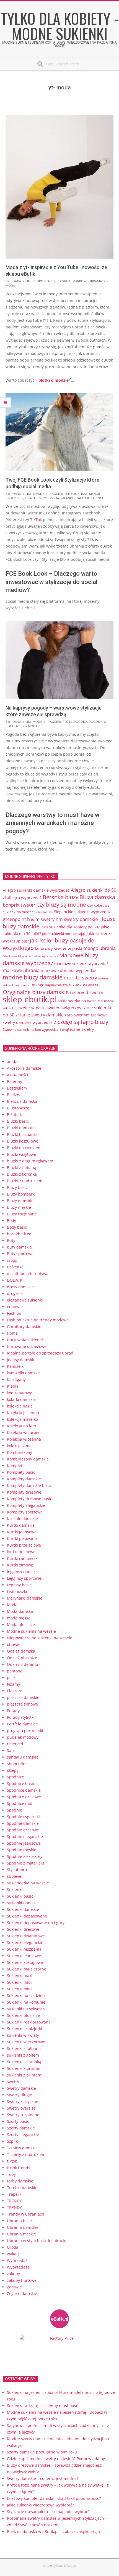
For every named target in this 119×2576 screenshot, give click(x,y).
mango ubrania (99, 948)
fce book (72, 494)
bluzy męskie (19, 1207)
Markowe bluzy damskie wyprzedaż (50, 959)
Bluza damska (97, 897)
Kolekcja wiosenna (24, 1439)
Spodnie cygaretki (23, 1817)
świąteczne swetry (77, 1029)
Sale (11, 1750)
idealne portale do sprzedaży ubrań (40, 1353)
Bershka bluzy (60, 897)
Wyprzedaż (17, 2260)
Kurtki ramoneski (23, 1558)
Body (11, 1221)
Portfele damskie (22, 1724)
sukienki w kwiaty (23, 2035)
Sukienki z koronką (24, 2062)
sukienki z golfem (23, 2055)
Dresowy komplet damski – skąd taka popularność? (54, 2498)
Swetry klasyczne (23, 2101)
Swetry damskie (21, 2088)
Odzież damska (21, 1651)
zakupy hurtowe (22, 2280)
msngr (95, 494)
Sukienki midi (19, 1982)
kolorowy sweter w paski (59, 948)
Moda (37, 722)
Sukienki (15, 1889)
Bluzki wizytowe (21, 1154)
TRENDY (38, 494)
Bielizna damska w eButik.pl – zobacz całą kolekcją (53, 2531)
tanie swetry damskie (42, 1015)
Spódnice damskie (24, 1790)
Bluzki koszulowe (23, 1141)
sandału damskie (23, 1757)
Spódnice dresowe (24, 1797)
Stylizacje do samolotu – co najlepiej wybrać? (48, 2512)
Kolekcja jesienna (23, 1413)
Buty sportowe (20, 1254)
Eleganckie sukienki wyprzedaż (82, 912)
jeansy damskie (21, 1360)
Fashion (14, 1313)
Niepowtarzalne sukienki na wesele (40, 1638)
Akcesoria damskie (24, 1068)
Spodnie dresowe (23, 1830)
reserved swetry (86, 992)
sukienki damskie (23, 1903)
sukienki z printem (24, 2075)
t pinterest (34, 498)
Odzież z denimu (23, 1664)
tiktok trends (19, 2168)
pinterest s (14, 498)
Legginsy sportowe (24, 1578)
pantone (15, 1671)
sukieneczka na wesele (79, 1001)
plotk (67, 722)
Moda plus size (21, 1625)
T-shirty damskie (22, 2148)
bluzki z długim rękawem (30, 1161)
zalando (68, 498)
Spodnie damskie (23, 1823)
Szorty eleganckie (23, 2135)
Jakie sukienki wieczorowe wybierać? (40, 2505)
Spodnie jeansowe (24, 1843)
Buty (11, 1240)
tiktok (12, 2161)
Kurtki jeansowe (22, 1532)
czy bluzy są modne (61, 904)
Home (12, 1333)
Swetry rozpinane (23, 2115)
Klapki (13, 1386)
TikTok (36, 520)
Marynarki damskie (25, 1598)
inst (84, 494)
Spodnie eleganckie (25, 1837)
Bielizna (14, 1095)
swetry (13, 2082)
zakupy (13, 2274)
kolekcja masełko (22, 1419)
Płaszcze (15, 1691)
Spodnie (15, 1810)
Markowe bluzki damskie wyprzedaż (30, 956)
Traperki (15, 2194)
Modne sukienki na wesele (31, 1631)
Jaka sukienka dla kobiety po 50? (70, 927)
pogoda (81, 722)
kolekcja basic (20, 1406)
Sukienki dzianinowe (26, 1936)
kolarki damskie (21, 1399)
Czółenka (15, 1267)
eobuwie (15, 1307)
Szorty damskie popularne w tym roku (42, 2452)
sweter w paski (32, 1008)
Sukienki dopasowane (27, 1916)
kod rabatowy (19, 1393)
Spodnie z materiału (26, 1863)
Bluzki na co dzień (24, 1148)
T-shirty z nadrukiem (26, 2154)
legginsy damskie (23, 1572)
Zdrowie (14, 2287)
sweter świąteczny (64, 1008)
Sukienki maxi (20, 1976)
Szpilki (13, 2141)
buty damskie (19, 1247)
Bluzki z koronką (22, 1174)
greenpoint (14, 919)
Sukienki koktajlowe (25, 1962)
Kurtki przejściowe (24, 1545)
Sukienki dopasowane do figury (36, 1923)
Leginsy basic (19, 1585)
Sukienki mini (19, 1989)
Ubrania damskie (23, 2227)
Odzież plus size (22, 1658)
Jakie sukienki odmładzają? (64, 934)
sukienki (108, 1001)
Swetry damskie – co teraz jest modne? (43, 2478)
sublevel (15, 1876)
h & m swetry (41, 919)
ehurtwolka (44, 912)
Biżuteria (15, 1115)
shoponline (42, 281)
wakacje (14, 2254)
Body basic (17, 1227)
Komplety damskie (24, 1479)
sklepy (13, 1770)
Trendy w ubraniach (26, 2214)
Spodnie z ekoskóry (25, 1856)
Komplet (15, 1466)
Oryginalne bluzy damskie (36, 992)
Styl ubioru (17, 1870)
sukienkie (10, 1008)
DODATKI (15, 1280)
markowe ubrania (87, 281)
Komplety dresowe (24, 1492)
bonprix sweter (19, 905)
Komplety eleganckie (26, 1505)
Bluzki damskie (21, 1128)
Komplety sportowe (25, 1512)
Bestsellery (17, 1088)
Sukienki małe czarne (27, 1969)
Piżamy (13, 1684)
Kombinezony (20, 1452)
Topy (11, 2174)
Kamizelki (16, 1366)
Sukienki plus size (23, 2015)
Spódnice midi (20, 1803)
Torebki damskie (22, 2188)
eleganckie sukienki (25, 1300)
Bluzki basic (18, 1121)
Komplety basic (21, 1472)
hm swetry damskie (77, 919)
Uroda (13, 2247)
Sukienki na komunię (26, 2002)
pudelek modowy (23, 1737)
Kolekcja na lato (21, 1426)
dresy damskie (20, 1287)
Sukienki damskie (23, 1909)
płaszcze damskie (23, 1697)
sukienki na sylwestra (27, 2009)
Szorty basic (18, 2121)
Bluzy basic (17, 1187)
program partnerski (25, 1731)
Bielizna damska (22, 1101)
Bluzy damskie (20, 1201)
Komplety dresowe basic (29, 1499)
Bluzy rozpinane (22, 1214)
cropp (12, 1260)
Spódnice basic (21, 1784)
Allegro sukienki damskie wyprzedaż (36, 890)
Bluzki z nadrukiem (25, 1181)
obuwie (14, 1644)
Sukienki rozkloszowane (29, 2022)
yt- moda (52, 498)
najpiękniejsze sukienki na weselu (72, 985)
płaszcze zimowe (22, 1704)
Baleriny (15, 1081)
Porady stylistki (21, 1717)
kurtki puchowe (21, 1552)
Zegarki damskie (22, 2294)
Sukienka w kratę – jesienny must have (43, 2406)
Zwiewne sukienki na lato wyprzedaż (31, 1029)
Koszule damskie (22, 1519)
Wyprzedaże (18, 2267)
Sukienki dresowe (23, 1929)
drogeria (15, 1293)
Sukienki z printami (25, 2068)
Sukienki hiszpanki (24, 1949)
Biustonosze (18, 1108)
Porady (13, 1711)
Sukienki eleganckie (25, 1942)
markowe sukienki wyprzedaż (81, 964)
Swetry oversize (21, 2108)
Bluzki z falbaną (22, 1168)
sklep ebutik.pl (30, 999)
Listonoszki (17, 1591)
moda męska (19, 1618)
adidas (13, 1062)
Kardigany (16, 1379)
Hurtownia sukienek (25, 1340)
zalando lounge (90, 498)
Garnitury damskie (24, 1326)
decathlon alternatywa (28, 1274)
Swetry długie (20, 2095)
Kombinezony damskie (28, 1459)
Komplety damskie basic (29, 1485)
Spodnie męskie (22, 1850)
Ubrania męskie (21, 2234)
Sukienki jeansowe (24, 1956)
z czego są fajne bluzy (81, 1022)
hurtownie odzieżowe (27, 1346)
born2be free (19, 1234)
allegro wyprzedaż (24, 897)
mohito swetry (80, 978)
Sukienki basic (20, 1896)
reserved (15, 1744)
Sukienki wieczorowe (26, 2042)
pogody (95, 722)
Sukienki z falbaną (24, 2048)
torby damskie (20, 2181)
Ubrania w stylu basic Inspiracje (37, 2241)
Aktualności (18, 1075)
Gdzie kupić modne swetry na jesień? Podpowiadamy (56, 2459)
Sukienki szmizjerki (24, 2029)
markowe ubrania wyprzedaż (68, 970)
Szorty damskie (21, 2128)
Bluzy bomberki (21, 1194)
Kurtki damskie (21, 1525)
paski (12, 1678)
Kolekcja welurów (23, 1432)
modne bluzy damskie (33, 977)
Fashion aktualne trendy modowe (38, 1320)
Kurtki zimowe (20, 1565)
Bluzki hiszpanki (22, 1134)
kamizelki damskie (24, 1373)
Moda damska (20, 1611)
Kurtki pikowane (22, 1538)
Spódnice (15, 1777)
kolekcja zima (19, 1446)
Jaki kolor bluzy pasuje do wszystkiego (49, 944)
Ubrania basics (21, 2221)
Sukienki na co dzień (26, 1995)
